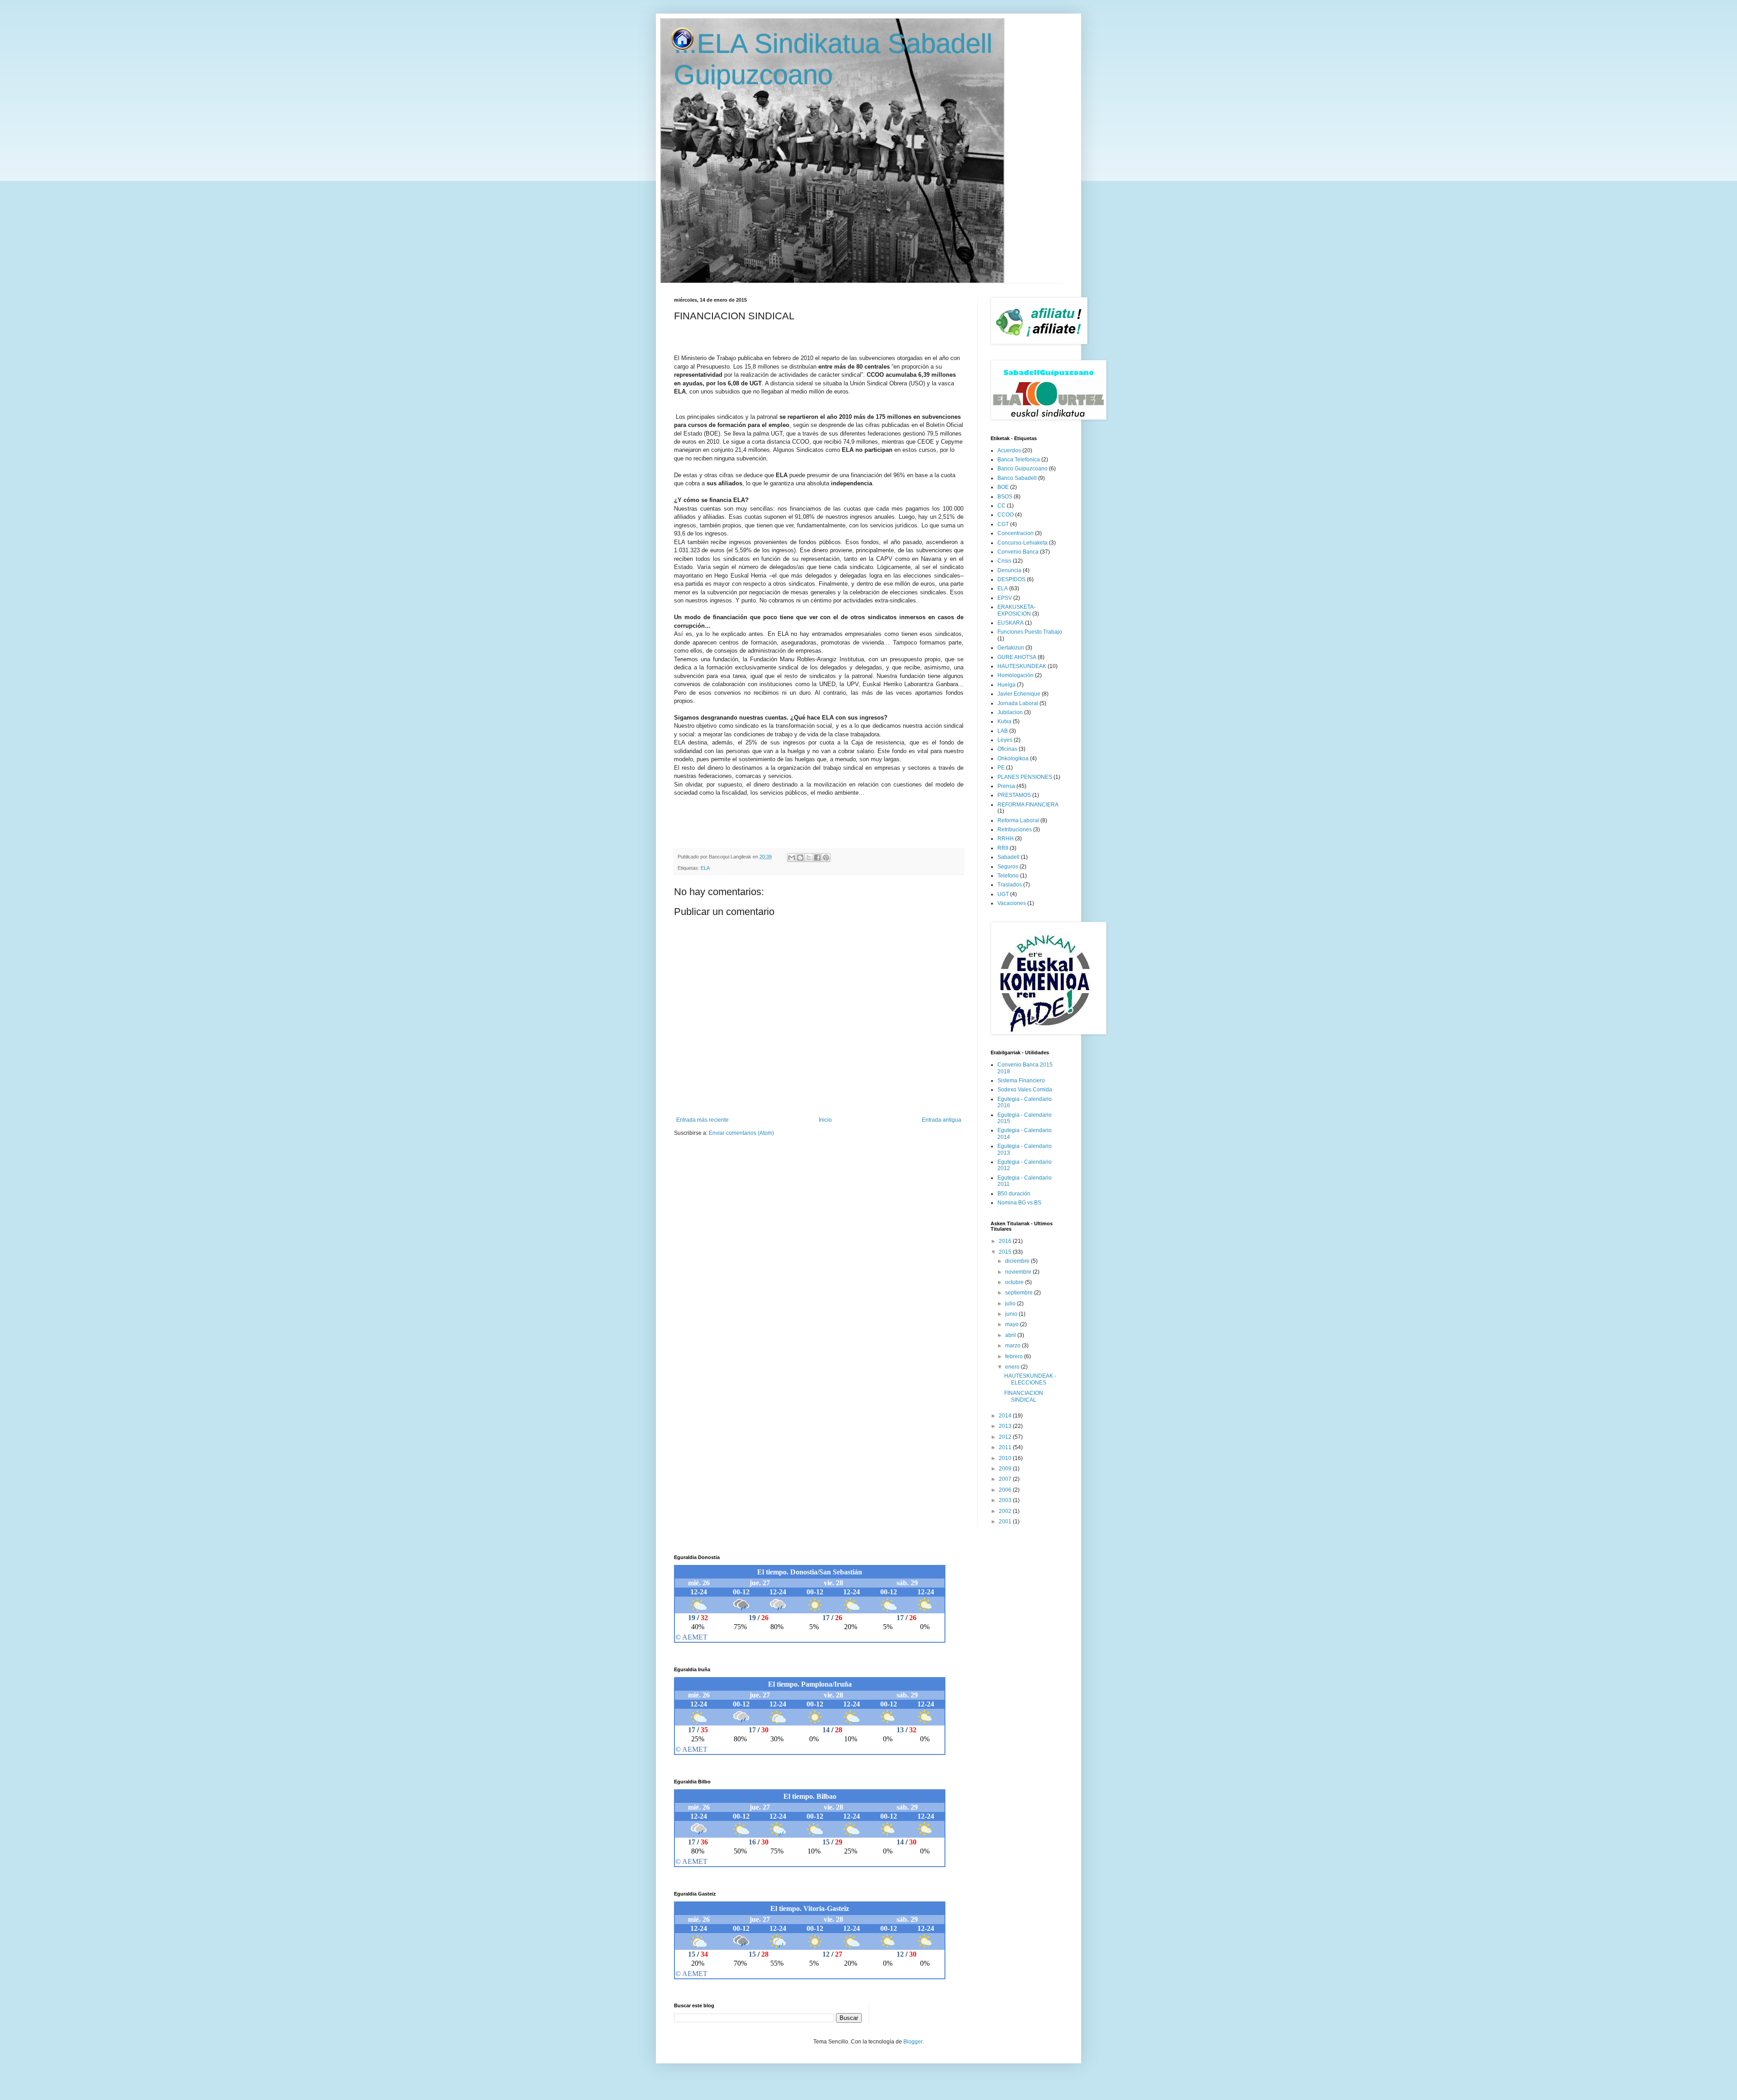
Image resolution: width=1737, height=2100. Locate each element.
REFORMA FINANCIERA (1028, 805)
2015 (1006, 1252)
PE (1001, 768)
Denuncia (1009, 570)
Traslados (1010, 885)
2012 (1006, 1437)
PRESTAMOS (1014, 795)
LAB (1003, 731)
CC (1001, 506)
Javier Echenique (1019, 694)
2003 (1006, 1500)
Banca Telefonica (1019, 460)
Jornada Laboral (1018, 703)
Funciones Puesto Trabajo (1030, 632)
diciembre (1018, 1261)
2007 (1006, 1479)
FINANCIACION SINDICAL (1024, 1396)
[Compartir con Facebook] (817, 858)
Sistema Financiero (1021, 1081)
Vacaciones (1012, 903)
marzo (1013, 1346)
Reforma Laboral (1018, 820)
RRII (1003, 848)
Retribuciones (1015, 830)
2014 (1006, 1416)
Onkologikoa (1013, 758)
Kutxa (1004, 721)
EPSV (1005, 598)
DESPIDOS (1011, 579)
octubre (1015, 1282)
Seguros (1008, 867)
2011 (1006, 1447)
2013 (1006, 1426)
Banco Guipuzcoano (1023, 469)
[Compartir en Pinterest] (826, 858)
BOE (1003, 487)
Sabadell (1009, 857)
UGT (1003, 894)
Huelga (1006, 685)
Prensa (1006, 786)
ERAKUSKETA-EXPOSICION (1016, 610)
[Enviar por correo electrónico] (792, 858)
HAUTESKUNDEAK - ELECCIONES (1030, 1379)
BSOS (1005, 497)
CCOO (1006, 515)
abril (1011, 1335)
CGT (1003, 524)
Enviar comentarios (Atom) (741, 1133)
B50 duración (1014, 1194)
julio (1011, 1304)
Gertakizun (1011, 648)
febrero (1015, 1356)
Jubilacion (1010, 712)
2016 (1006, 1241)
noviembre (1019, 1272)
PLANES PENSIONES (1025, 777)
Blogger (913, 2042)
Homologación (1016, 675)
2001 (1006, 1522)
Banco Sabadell (1017, 478)
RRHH (1006, 839)
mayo (1013, 1324)
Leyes (1005, 740)
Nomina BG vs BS (1019, 1203)
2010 (1006, 1458)
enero (1013, 1367)
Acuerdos (1009, 450)
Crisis (1004, 561)
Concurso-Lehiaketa (1023, 543)
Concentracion (1016, 533)
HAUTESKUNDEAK (1022, 666)
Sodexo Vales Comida (1025, 1090)
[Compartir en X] (809, 858)
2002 (1006, 1511)
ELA (705, 868)
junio (1012, 1314)
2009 (1006, 1469)
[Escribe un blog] (800, 858)
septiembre (1020, 1293)
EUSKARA (1011, 623)
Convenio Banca (1018, 552)
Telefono (1008, 876)
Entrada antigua (942, 1120)
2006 (1006, 1490)
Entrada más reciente (702, 1120)
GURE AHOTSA (1017, 657)
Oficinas (1007, 749)
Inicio (825, 1120)
